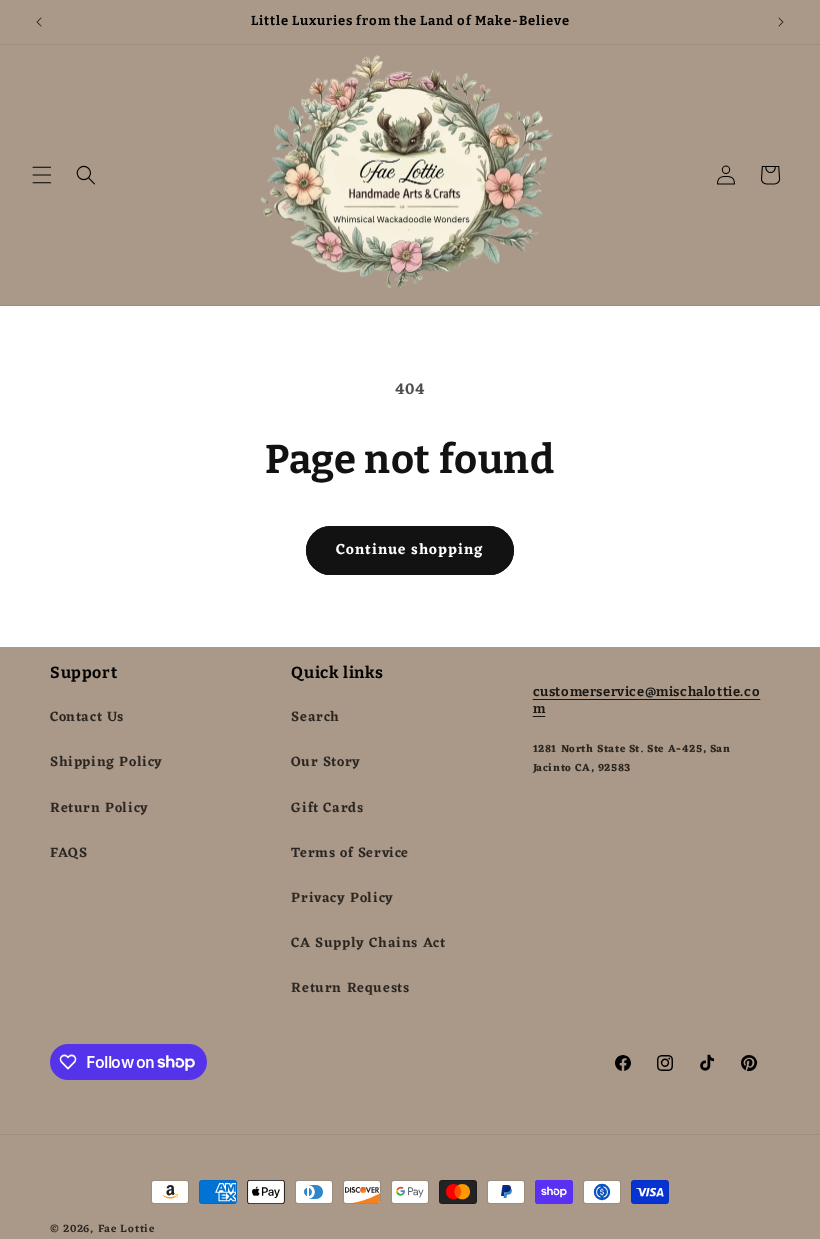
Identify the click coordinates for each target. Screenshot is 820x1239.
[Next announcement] (781, 22)
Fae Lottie (126, 1229)
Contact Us (87, 717)
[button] (42, 175)
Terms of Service (350, 853)
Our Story (325, 762)
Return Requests (350, 988)
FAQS (68, 853)
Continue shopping (410, 550)
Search (315, 717)
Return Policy (99, 808)
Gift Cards (327, 808)
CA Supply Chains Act (368, 943)
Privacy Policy (342, 898)
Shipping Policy (106, 762)
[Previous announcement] (39, 22)
